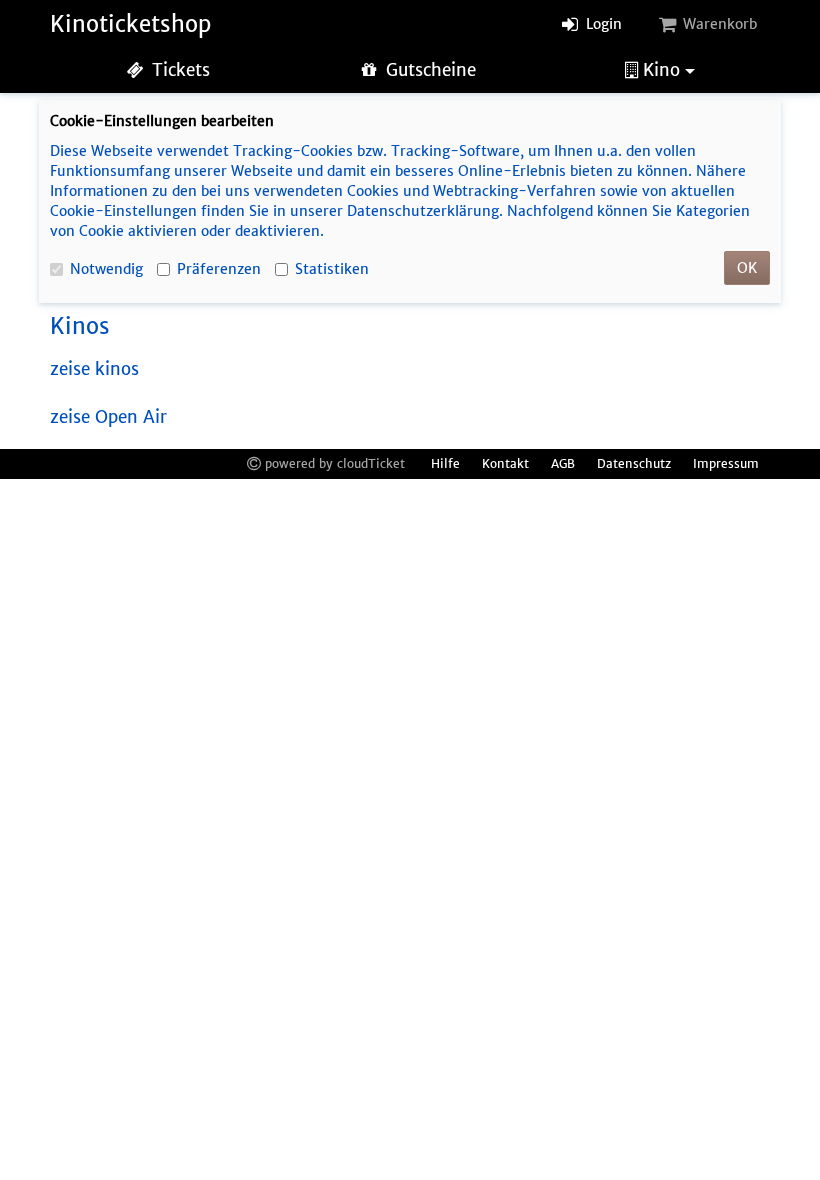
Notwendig (106, 269)
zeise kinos (94, 369)
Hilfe (445, 463)
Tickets (178, 70)
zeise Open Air (108, 417)
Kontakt (505, 463)
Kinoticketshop (130, 24)
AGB (563, 463)
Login (602, 24)
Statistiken (332, 269)
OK (747, 268)
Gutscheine (428, 70)
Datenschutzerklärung (423, 211)
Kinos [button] (80, 326)
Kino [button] (661, 70)
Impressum (726, 463)
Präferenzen (219, 269)
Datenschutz (634, 463)
